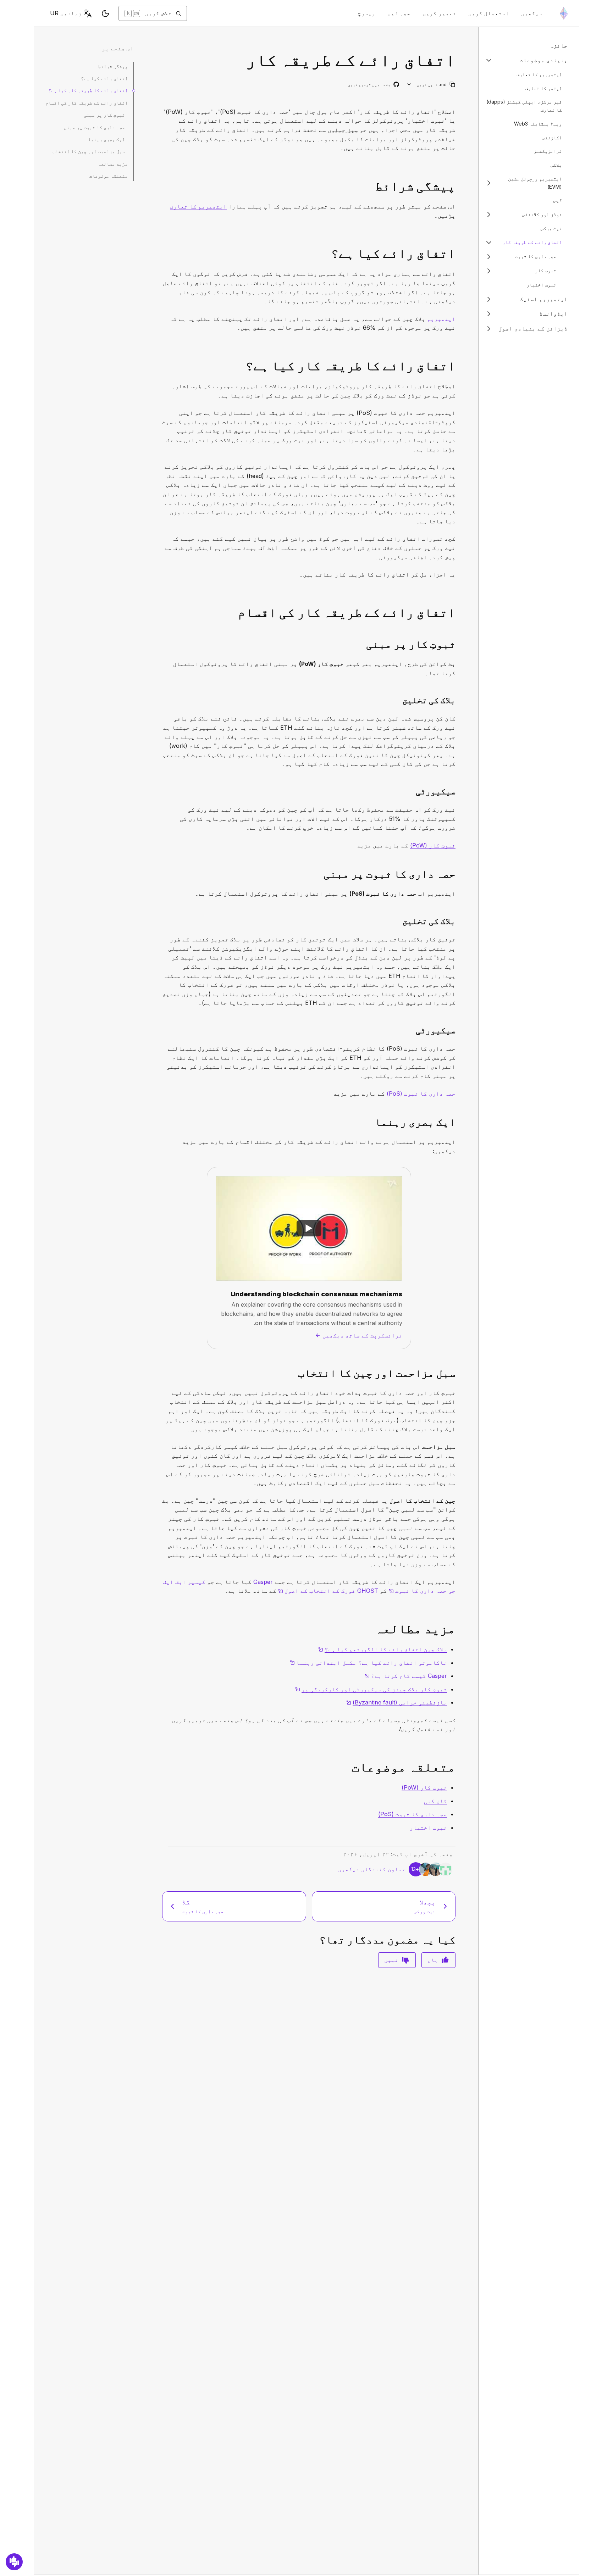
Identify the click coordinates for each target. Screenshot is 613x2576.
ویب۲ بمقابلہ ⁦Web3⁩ (538, 124)
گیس (558, 201)
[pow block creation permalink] (458, 700)
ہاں (433, 1960)
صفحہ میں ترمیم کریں (373, 85)
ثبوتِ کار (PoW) (433, 845)
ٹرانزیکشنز (548, 151)
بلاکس (556, 165)
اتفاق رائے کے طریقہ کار (532, 242)
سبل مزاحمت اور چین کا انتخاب (89, 151)
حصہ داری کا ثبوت (536, 257)
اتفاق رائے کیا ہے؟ (104, 78)
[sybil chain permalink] (458, 1373)
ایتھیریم (441, 319)
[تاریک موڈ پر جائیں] (105, 13)
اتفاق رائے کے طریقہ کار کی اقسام (87, 103)
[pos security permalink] (458, 1030)
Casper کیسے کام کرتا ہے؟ (406, 1676)
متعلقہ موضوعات (109, 176)
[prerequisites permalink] (458, 186)
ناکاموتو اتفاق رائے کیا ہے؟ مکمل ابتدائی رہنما (368, 1663)
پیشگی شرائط (113, 66)
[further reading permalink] (458, 1629)
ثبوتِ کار (546, 271)
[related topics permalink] (458, 1767)
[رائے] (14, 2562)
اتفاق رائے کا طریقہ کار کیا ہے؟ (88, 90)
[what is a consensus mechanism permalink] (458, 366)
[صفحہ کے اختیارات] (409, 85)
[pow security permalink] (458, 791)
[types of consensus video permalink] (458, 1122)
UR (66, 13)
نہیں (391, 1960)
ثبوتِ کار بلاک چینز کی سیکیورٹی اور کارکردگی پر (371, 1689)
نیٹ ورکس (551, 228)
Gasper (263, 1582)
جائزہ (559, 45)
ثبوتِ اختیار (541, 285)
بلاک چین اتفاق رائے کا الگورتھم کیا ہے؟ (383, 1649)
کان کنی (435, 1801)
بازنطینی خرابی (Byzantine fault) (397, 1702)
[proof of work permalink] (458, 644)
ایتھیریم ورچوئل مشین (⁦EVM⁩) (535, 183)
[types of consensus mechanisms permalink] (458, 613)
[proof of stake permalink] (458, 874)
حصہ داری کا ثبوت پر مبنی (94, 127)
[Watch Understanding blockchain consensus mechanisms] (309, 1228)
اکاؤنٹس (552, 137)
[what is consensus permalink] (458, 253)
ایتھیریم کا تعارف (539, 74)
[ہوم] (564, 13)
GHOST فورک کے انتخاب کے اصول (328, 1591)
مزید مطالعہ (113, 164)
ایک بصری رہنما (106, 139)
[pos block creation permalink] (458, 921)
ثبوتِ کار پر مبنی (104, 115)
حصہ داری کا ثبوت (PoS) (421, 1094)
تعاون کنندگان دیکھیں (372, 1869)
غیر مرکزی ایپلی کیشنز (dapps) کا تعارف (524, 106)
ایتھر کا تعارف (543, 88)
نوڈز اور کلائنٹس (542, 214)
